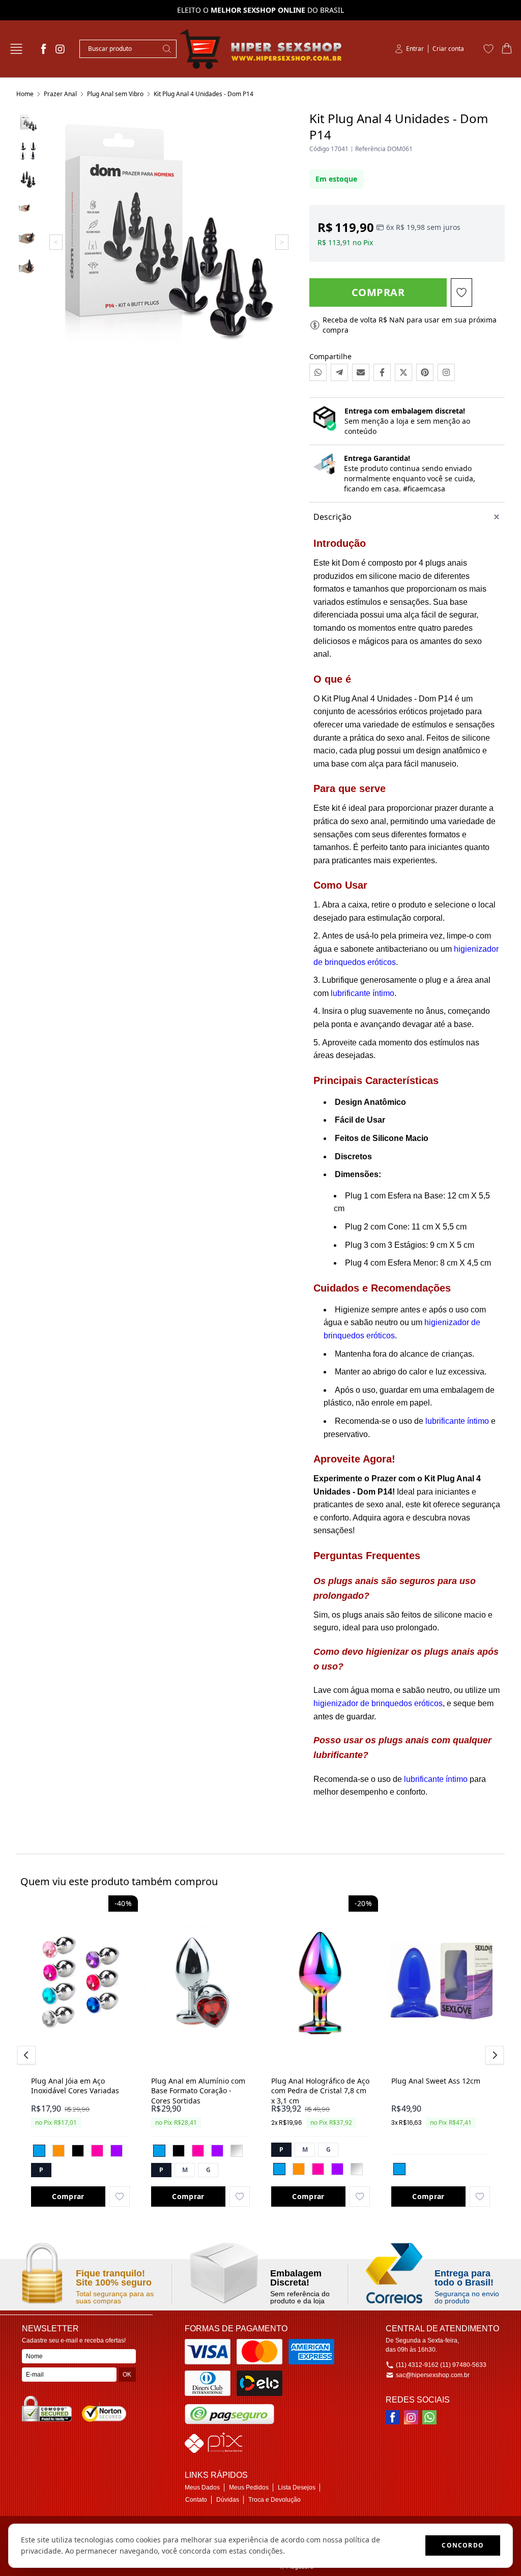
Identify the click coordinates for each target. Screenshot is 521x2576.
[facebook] (44, 49)
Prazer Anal (60, 94)
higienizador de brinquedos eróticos (378, 1703)
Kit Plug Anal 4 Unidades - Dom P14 (204, 94)
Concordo (463, 2545)
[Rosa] (97, 2151)
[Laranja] (59, 2151)
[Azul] (39, 2151)
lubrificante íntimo (363, 993)
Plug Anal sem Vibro (115, 94)
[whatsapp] (429, 2417)
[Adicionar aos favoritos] (120, 2197)
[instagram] (60, 49)
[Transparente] (237, 2151)
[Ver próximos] (493, 2055)
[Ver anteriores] (28, 2055)
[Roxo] (117, 2151)
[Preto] (78, 2151)
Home (25, 94)
